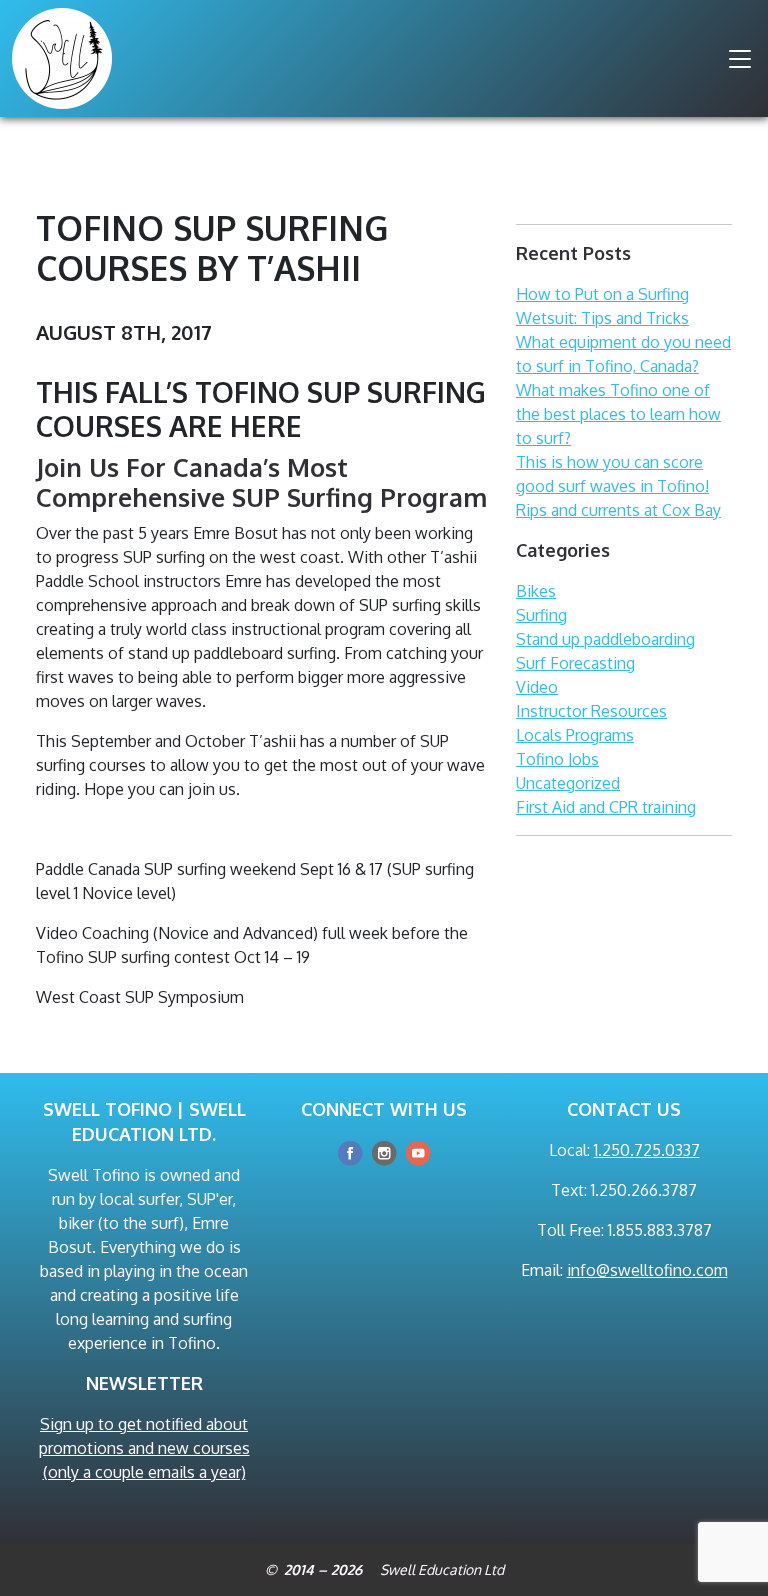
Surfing (541, 615)
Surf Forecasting (575, 663)
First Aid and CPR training (606, 807)
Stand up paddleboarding (605, 639)
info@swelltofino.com (647, 1270)
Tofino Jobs (557, 759)
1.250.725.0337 (647, 1150)
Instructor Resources (591, 711)
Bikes (536, 591)
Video (537, 687)
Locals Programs (575, 735)
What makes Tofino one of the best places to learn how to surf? (618, 414)
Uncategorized (568, 783)
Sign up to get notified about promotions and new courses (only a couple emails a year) (144, 1448)
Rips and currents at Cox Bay (618, 510)
